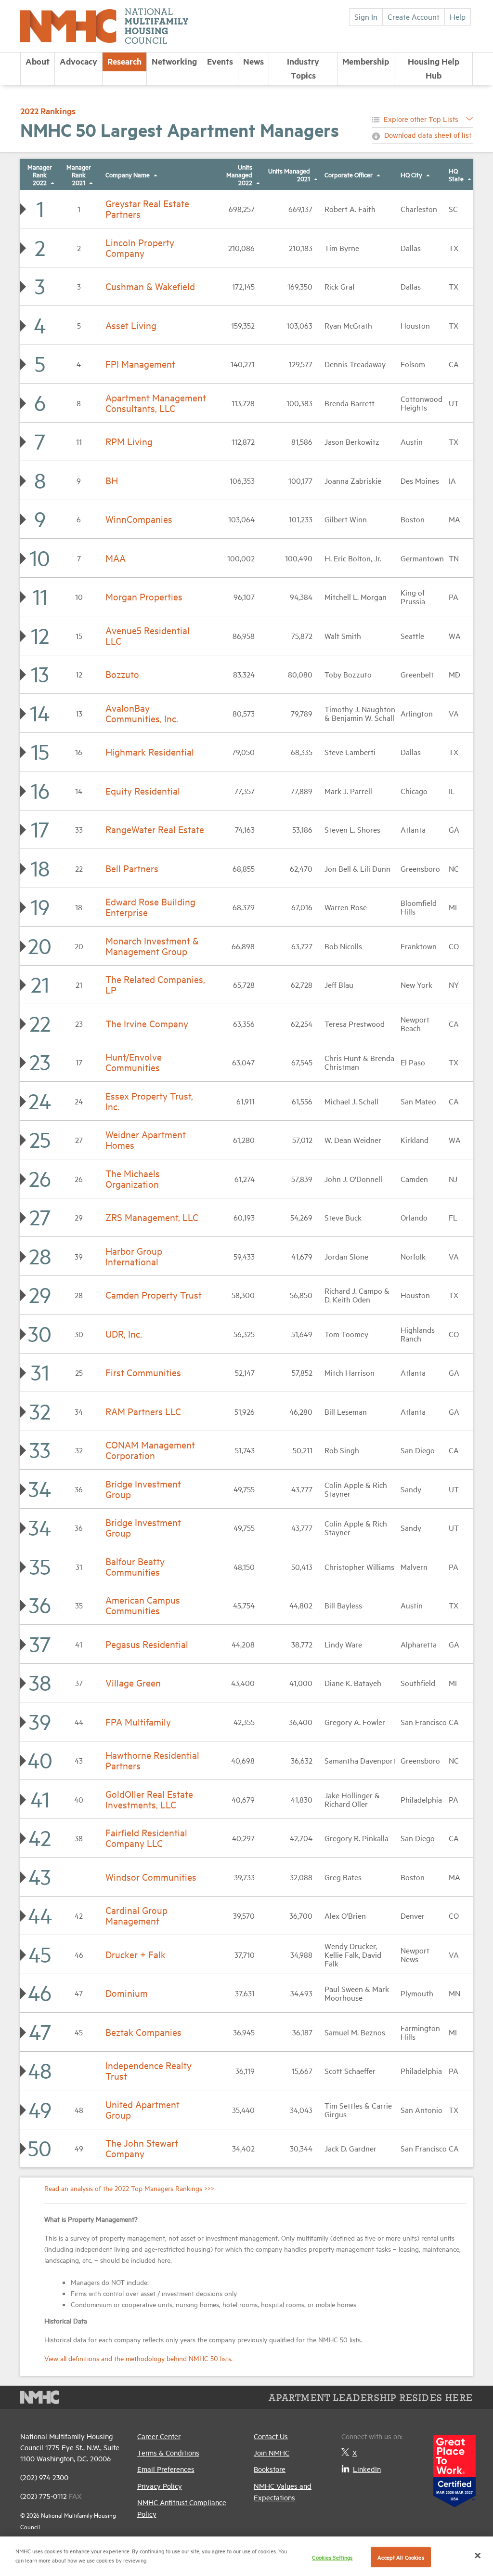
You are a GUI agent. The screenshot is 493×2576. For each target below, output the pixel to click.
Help (458, 16)
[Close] (478, 2555)
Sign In (366, 16)
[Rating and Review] (454, 2467)
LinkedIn (367, 2469)
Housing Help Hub (434, 68)
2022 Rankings (48, 111)
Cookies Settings (332, 2557)
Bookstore (270, 2469)
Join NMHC (272, 2452)
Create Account (414, 16)
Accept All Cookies (401, 2557)
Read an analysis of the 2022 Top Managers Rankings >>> (129, 2188)
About (38, 61)
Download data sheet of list (428, 135)
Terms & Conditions (168, 2452)
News (253, 61)
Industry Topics (303, 68)
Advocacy (78, 61)
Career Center (159, 2436)
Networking (174, 61)
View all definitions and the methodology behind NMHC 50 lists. (138, 2358)
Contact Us (271, 2436)
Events (220, 61)
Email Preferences (166, 2469)
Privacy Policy (160, 2486)
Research (124, 61)
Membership (366, 61)
